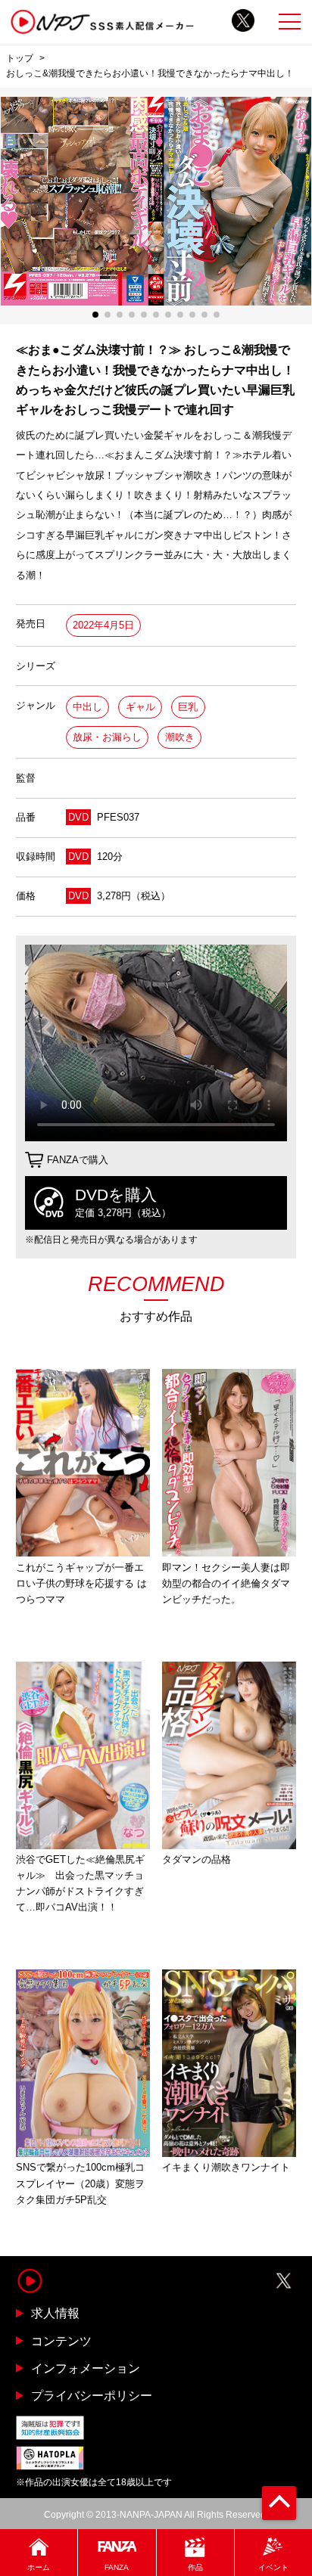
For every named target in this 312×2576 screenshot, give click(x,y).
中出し (87, 707)
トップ (20, 58)
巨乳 (188, 707)
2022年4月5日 (103, 625)
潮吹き (180, 737)
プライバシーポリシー (92, 2395)
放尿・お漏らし (107, 737)
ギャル (140, 707)
